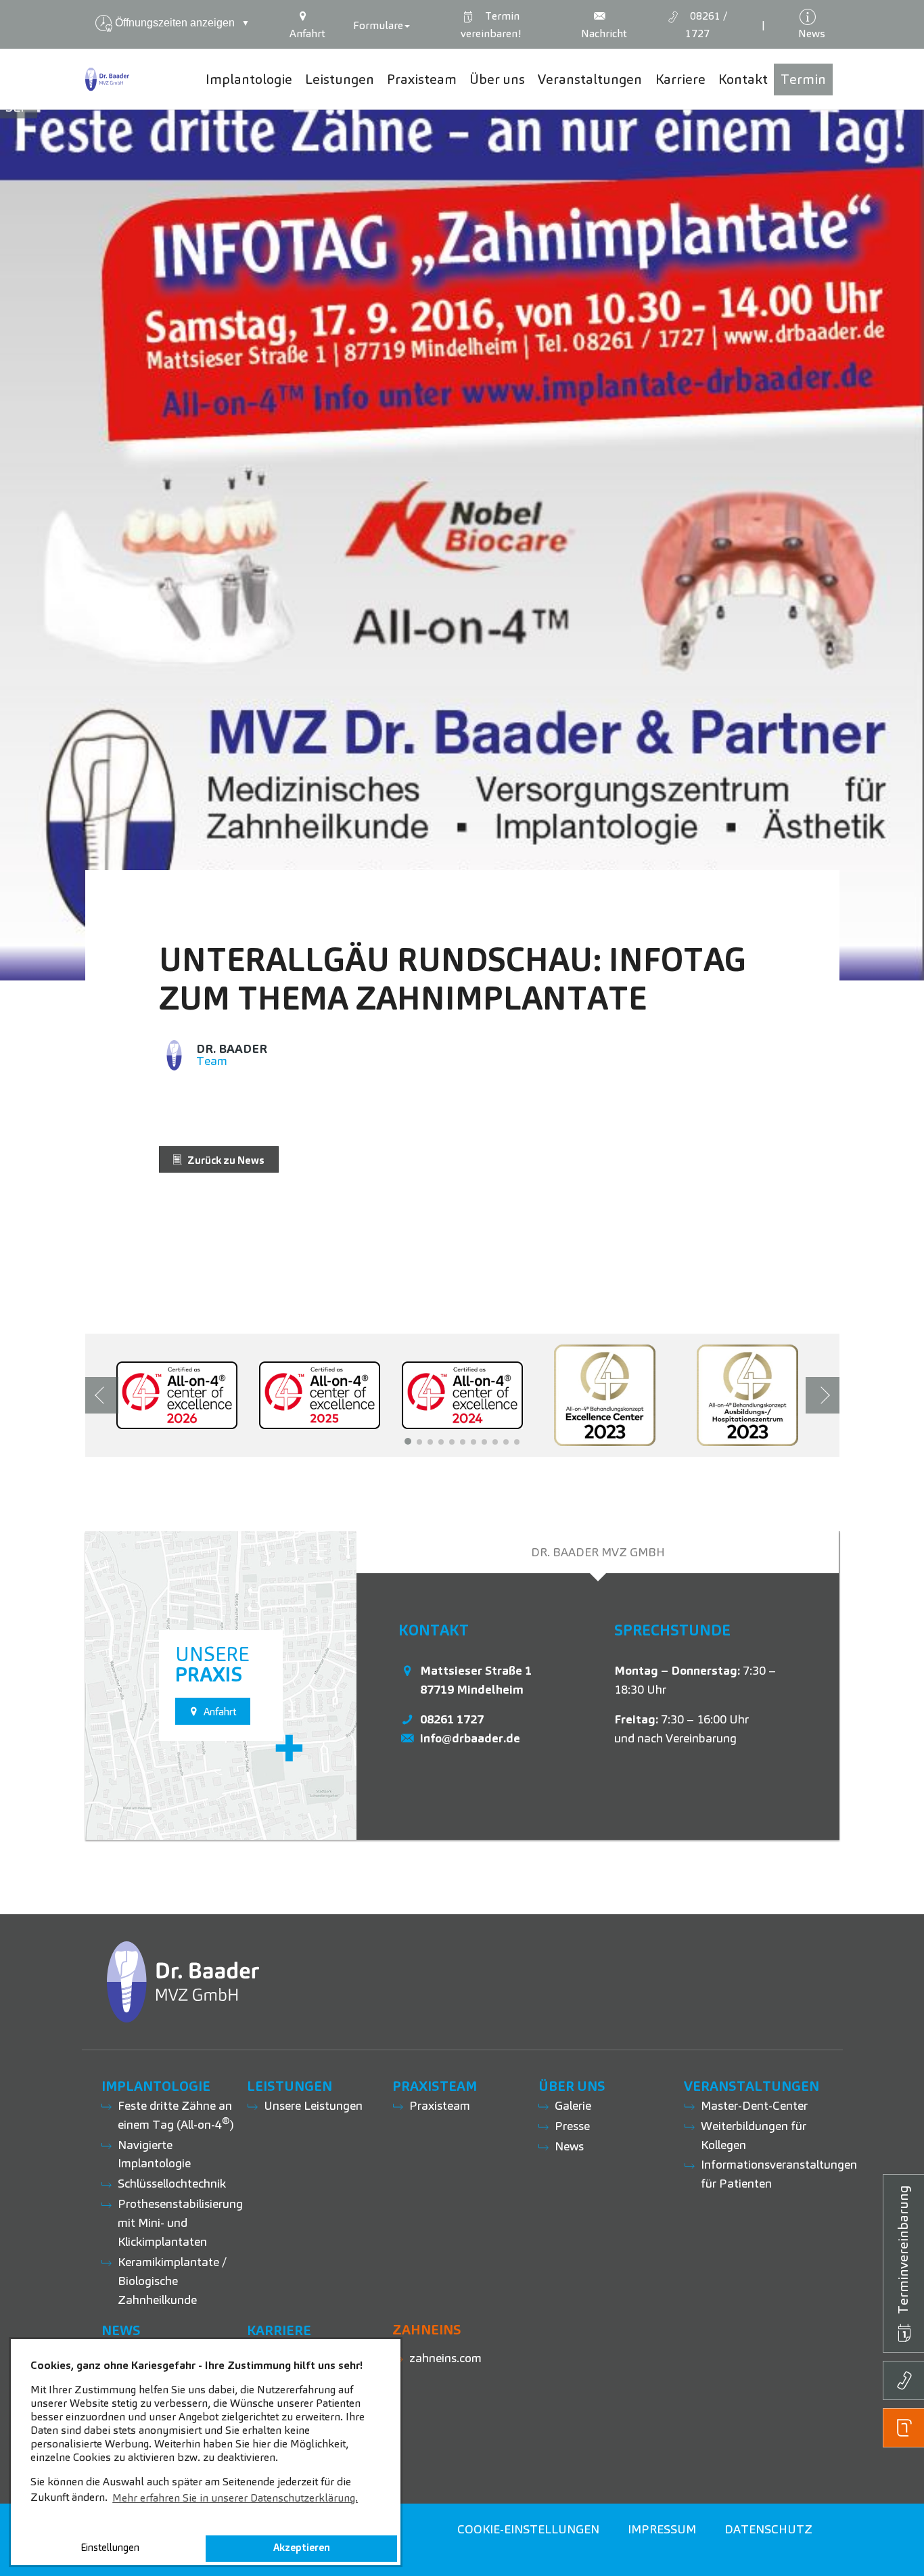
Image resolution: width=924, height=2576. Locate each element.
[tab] (598, 1552)
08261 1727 (452, 1719)
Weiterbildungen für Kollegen (754, 2135)
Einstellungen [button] (110, 2548)
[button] (408, 1441)
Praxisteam (440, 2105)
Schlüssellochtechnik (172, 2183)
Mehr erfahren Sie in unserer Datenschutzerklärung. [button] (235, 2498)
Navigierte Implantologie (154, 2154)
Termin (491, 25)
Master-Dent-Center (754, 2105)
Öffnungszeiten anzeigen (182, 23)
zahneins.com (445, 2358)
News (569, 2146)
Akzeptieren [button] (302, 2548)
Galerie (573, 2105)
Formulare (378, 25)
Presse (572, 2126)
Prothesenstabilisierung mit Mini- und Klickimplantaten (180, 2222)
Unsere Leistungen (313, 2105)
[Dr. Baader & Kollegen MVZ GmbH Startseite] (108, 79)
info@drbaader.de (470, 1738)
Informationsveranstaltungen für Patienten (779, 2174)
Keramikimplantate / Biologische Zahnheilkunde (172, 2281)
